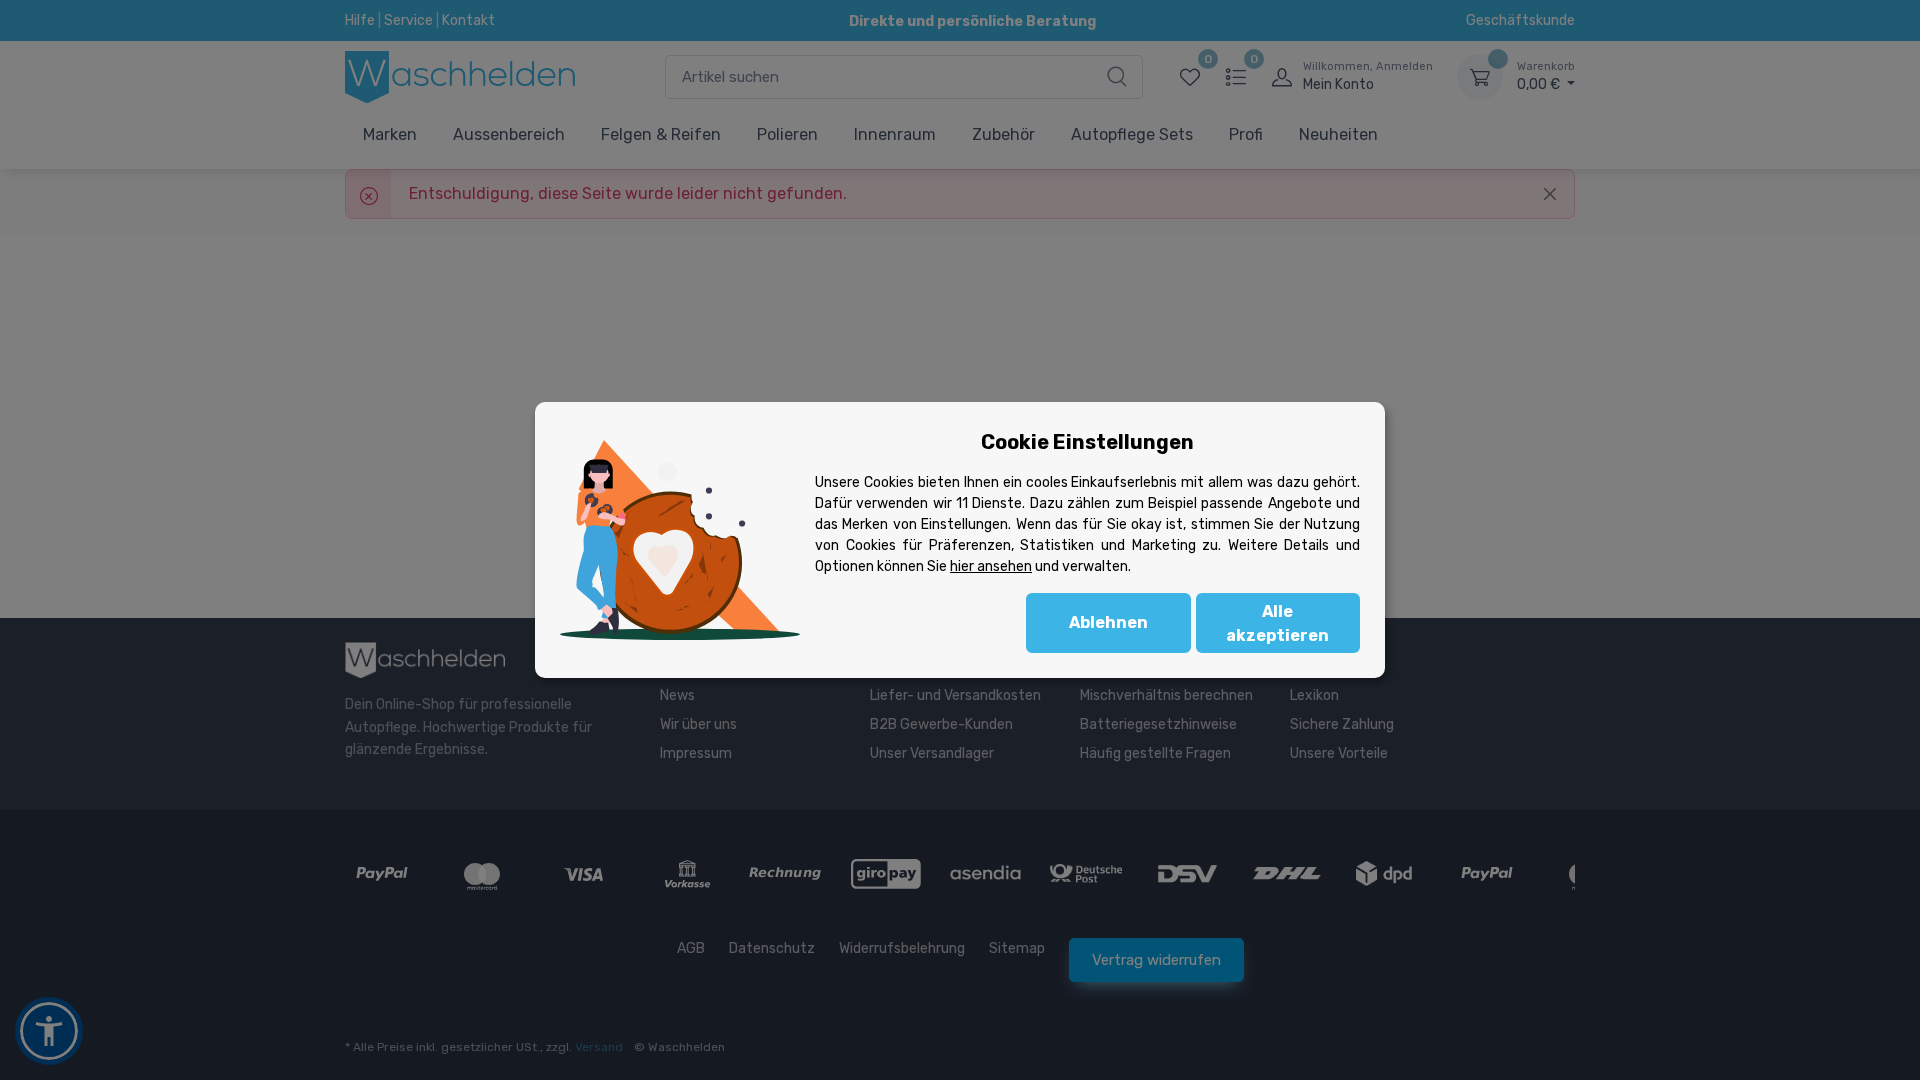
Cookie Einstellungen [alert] (1087, 442)
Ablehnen (1108, 622)
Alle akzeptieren (1277, 623)
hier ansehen (991, 566)
